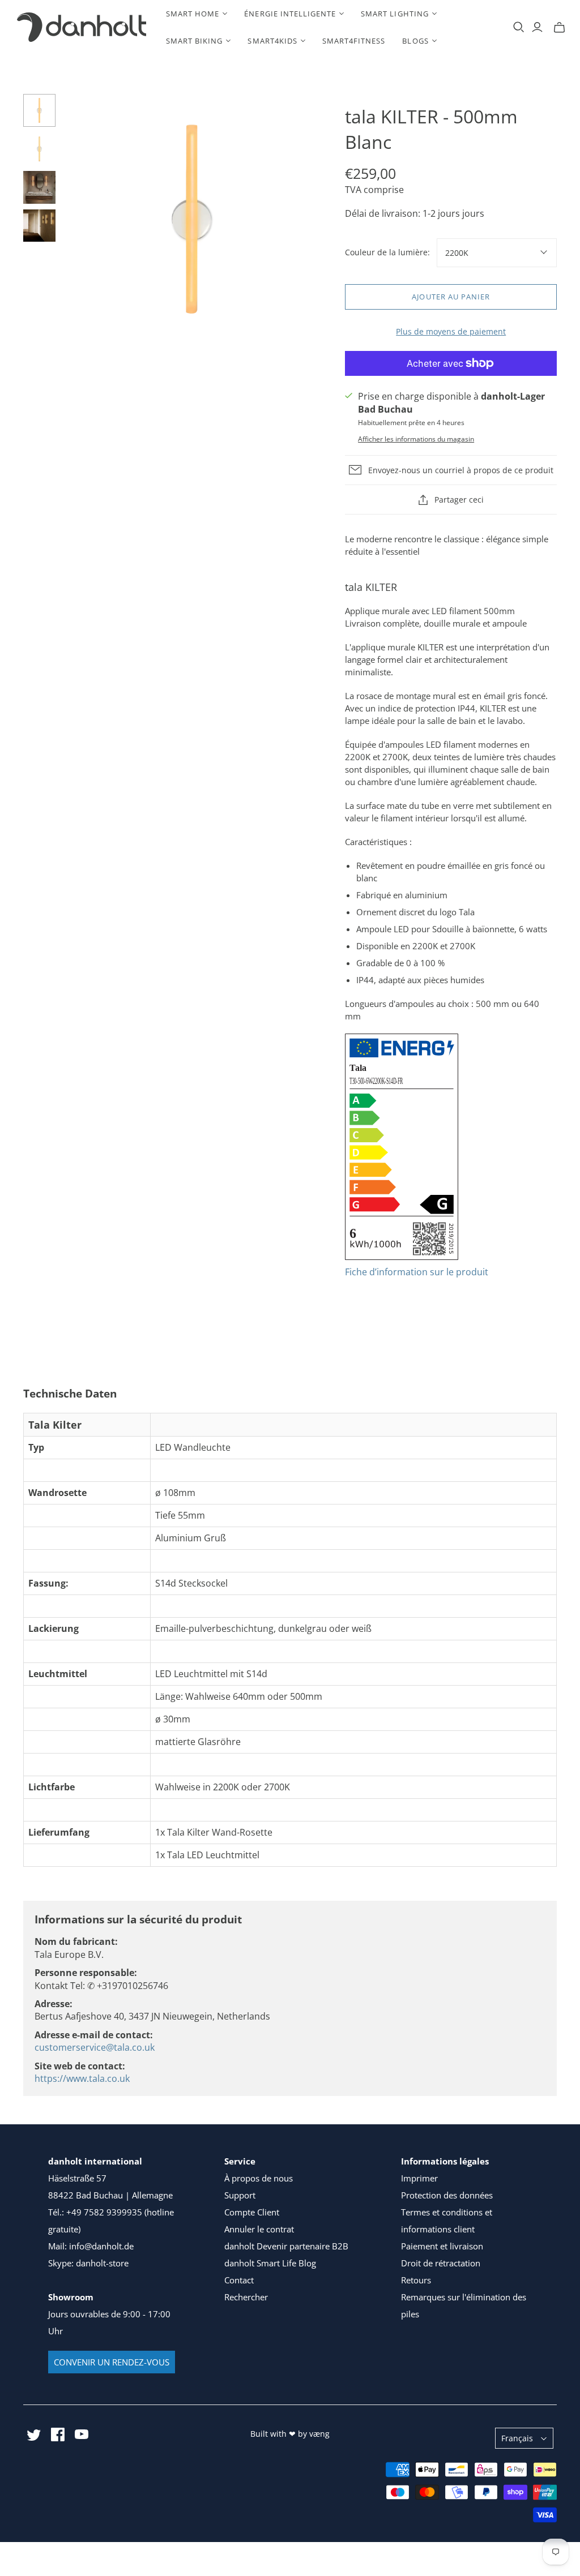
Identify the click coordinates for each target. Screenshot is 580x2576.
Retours (416, 2280)
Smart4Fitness (354, 41)
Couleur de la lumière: (387, 252)
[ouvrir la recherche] (519, 27)
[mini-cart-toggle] (559, 27)
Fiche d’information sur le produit (417, 1272)
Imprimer (419, 2178)
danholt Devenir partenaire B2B (286, 2246)
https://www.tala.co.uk (82, 2078)
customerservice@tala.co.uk (95, 2047)
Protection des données (447, 2195)
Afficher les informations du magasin (416, 439)
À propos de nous (259, 2178)
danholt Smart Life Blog (270, 2263)
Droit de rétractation (441, 2263)
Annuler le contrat (259, 2229)
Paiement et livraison (442, 2246)
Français (517, 2438)
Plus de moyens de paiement (451, 331)
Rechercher (246, 2297)
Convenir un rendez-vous (112, 2362)
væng (319, 2434)
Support (240, 2195)
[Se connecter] (537, 27)
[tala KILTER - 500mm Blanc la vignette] (40, 110)
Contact (239, 2280)
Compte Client (252, 2212)
